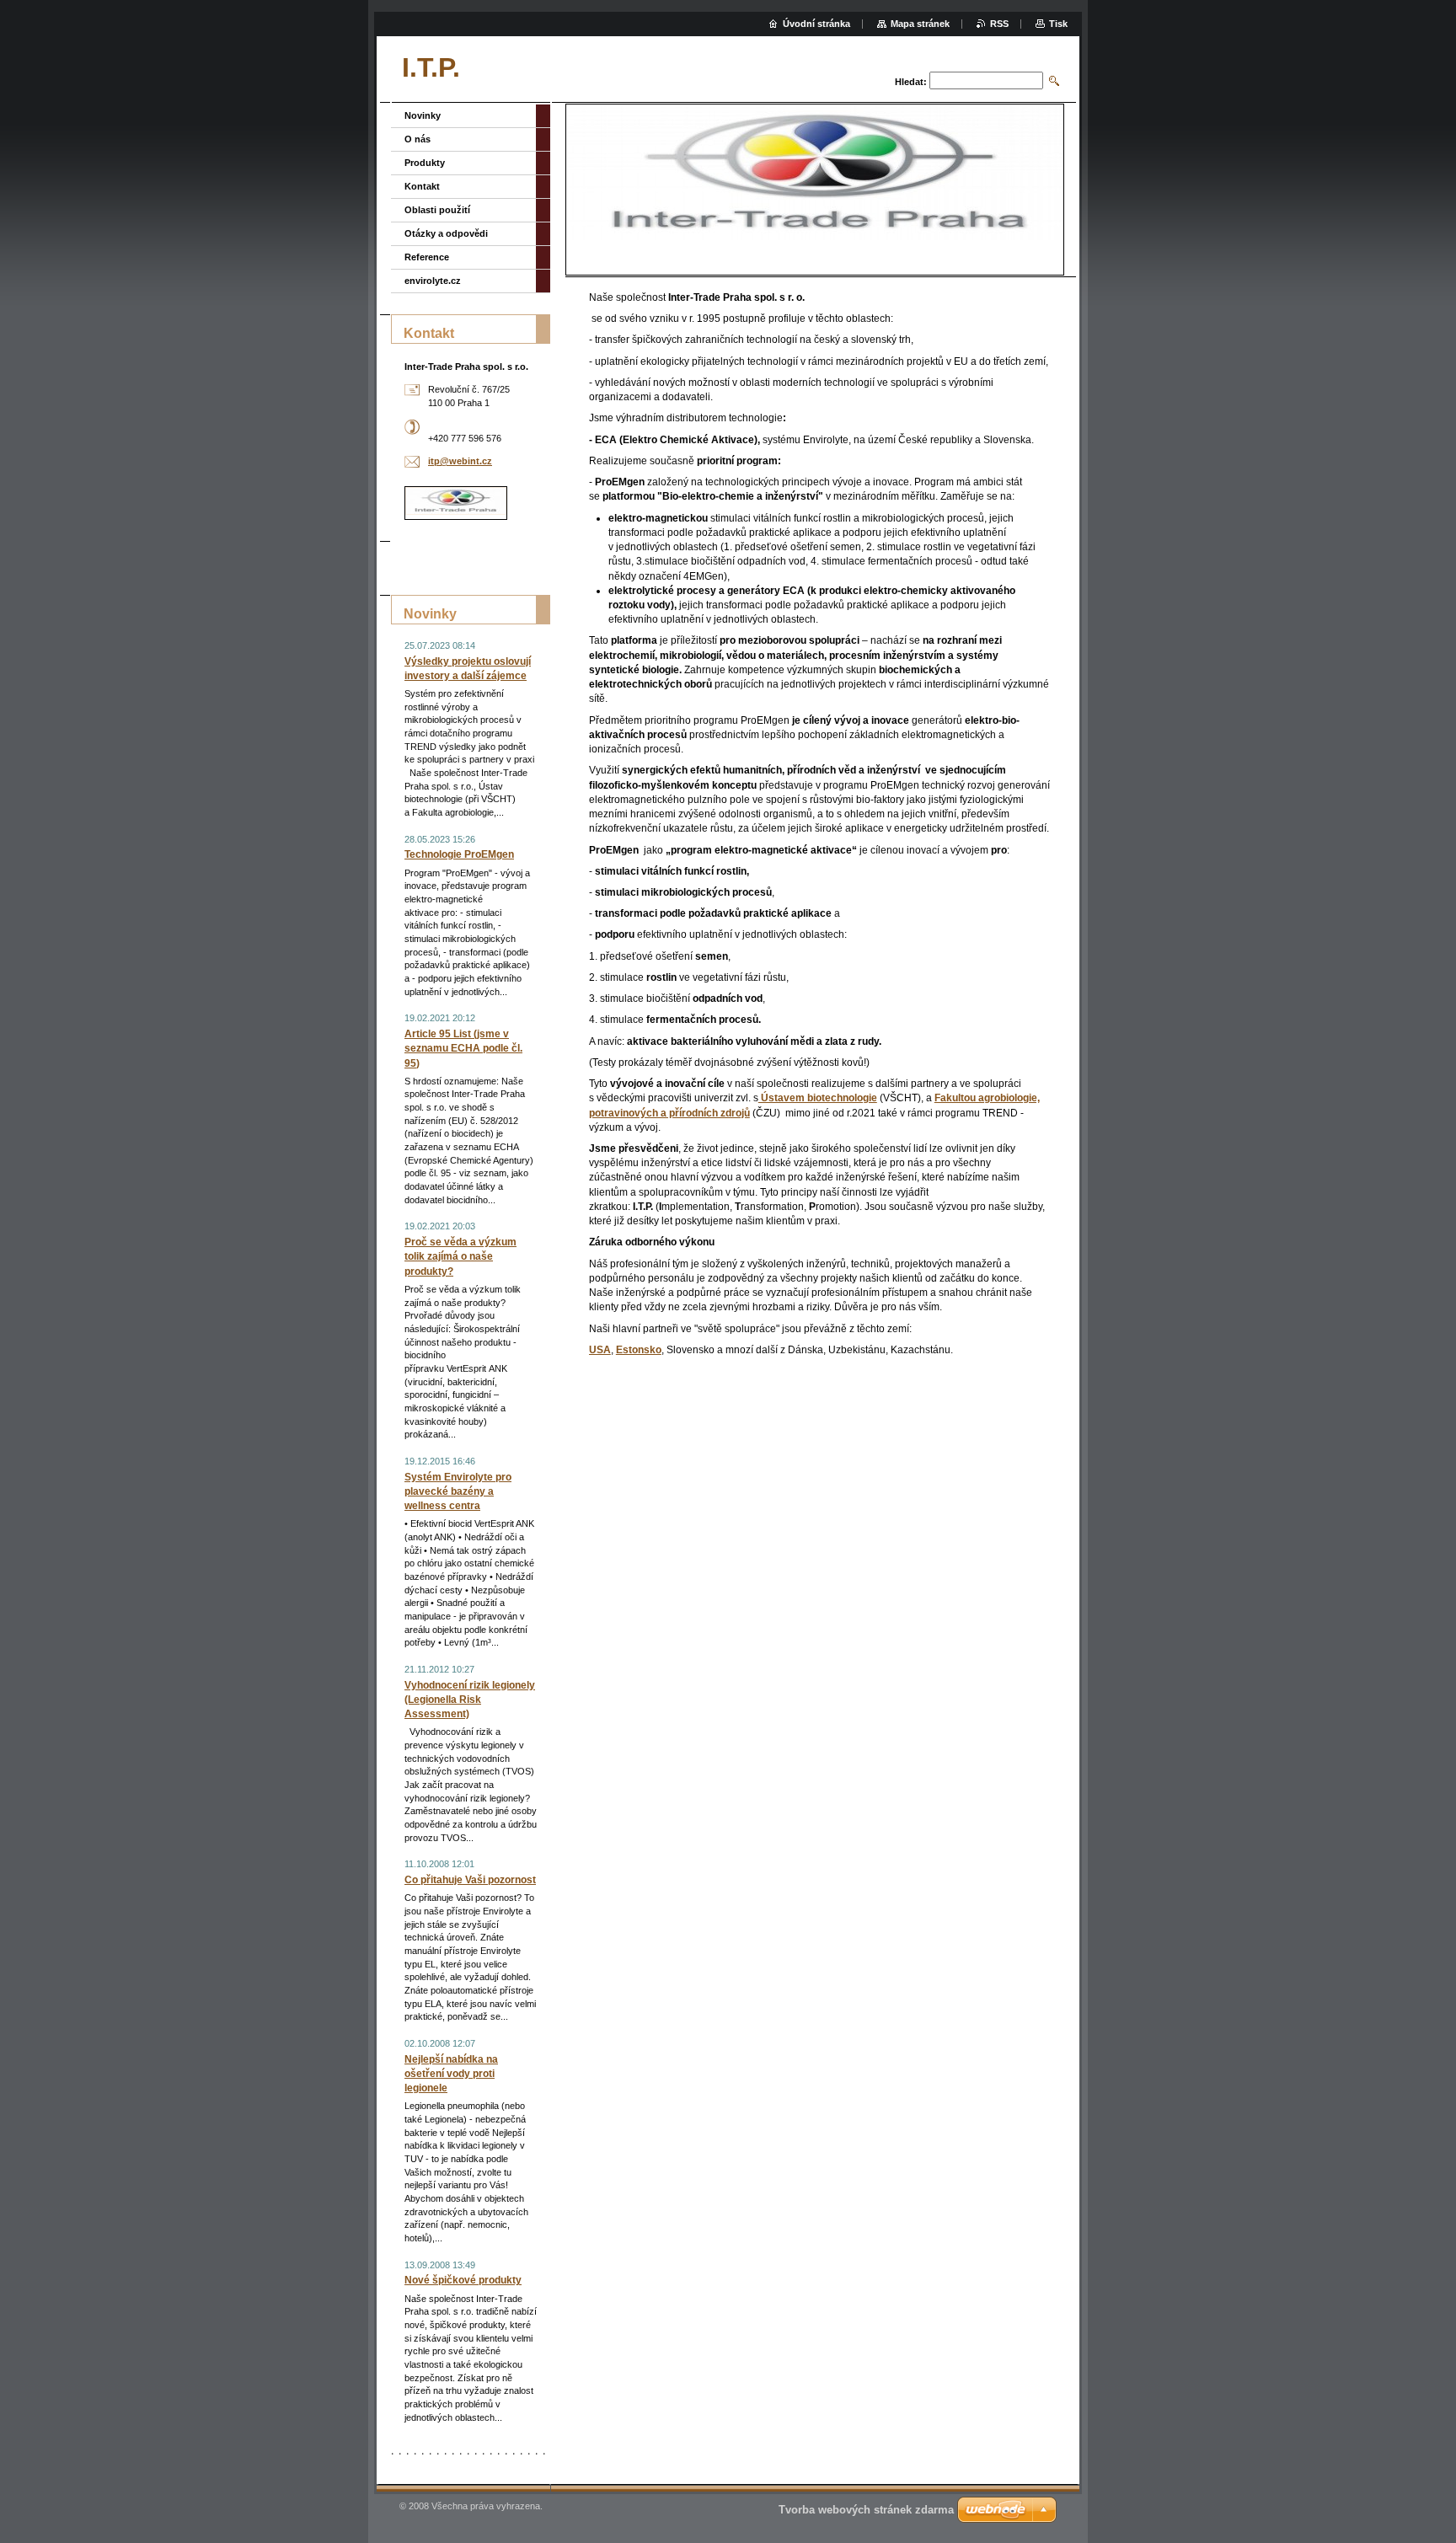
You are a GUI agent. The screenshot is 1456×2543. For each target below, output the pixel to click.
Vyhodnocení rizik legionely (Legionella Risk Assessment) (470, 1700)
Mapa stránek (920, 24)
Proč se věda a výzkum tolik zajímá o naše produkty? (460, 1256)
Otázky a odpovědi (446, 233)
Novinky (423, 115)
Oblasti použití (437, 210)
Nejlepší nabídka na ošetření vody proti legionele (451, 2074)
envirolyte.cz (433, 281)
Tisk (1058, 24)
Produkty (425, 163)
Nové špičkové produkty (463, 2280)
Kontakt (422, 186)
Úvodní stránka (816, 24)
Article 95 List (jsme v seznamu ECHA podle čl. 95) (463, 1048)
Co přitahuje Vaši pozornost (470, 1880)
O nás (418, 139)
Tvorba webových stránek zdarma (866, 2510)
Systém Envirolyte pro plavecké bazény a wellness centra (458, 1491)
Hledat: (911, 82)
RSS (999, 24)
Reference (427, 257)
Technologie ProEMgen (459, 854)
